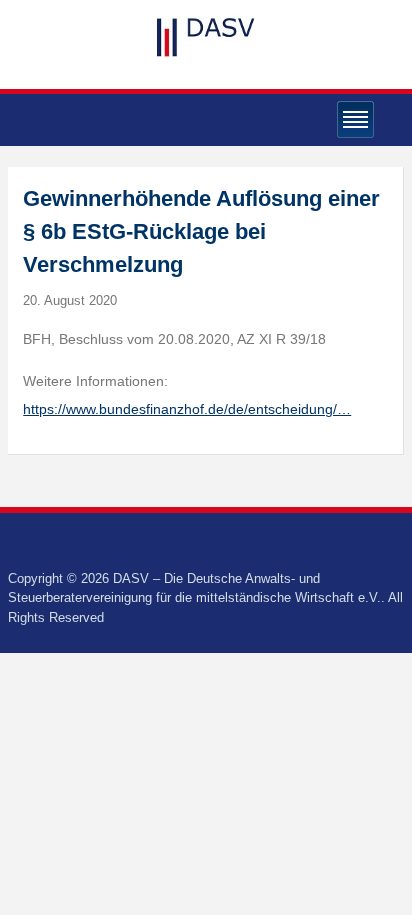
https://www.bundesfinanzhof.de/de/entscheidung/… (187, 409)
